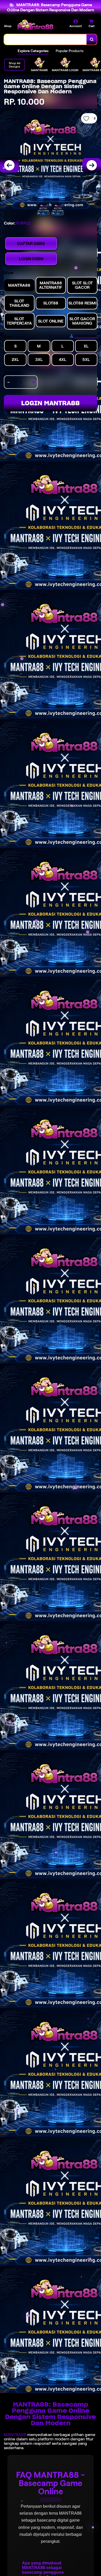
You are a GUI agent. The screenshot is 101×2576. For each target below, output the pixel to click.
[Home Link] (35, 25)
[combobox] (45, 39)
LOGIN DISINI (31, 259)
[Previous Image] (9, 165)
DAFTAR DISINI (31, 243)
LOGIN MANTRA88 (51, 403)
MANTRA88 (15, 2435)
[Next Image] (92, 165)
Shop (8, 26)
